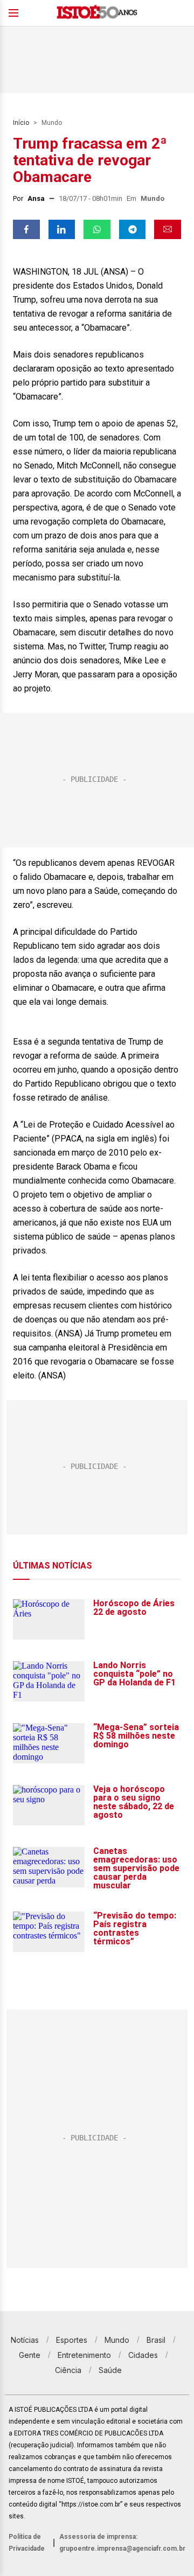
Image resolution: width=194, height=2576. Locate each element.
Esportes (72, 2340)
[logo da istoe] (97, 13)
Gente (30, 2355)
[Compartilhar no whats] (97, 229)
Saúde (110, 2370)
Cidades (143, 2355)
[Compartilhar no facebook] (26, 229)
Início (21, 123)
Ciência (68, 2370)
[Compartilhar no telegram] (133, 229)
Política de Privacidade (27, 2543)
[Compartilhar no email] (168, 229)
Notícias (25, 2340)
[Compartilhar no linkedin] (62, 229)
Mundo (52, 123)
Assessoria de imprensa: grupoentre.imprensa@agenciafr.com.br (122, 2543)
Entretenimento (84, 2355)
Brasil (156, 2340)
